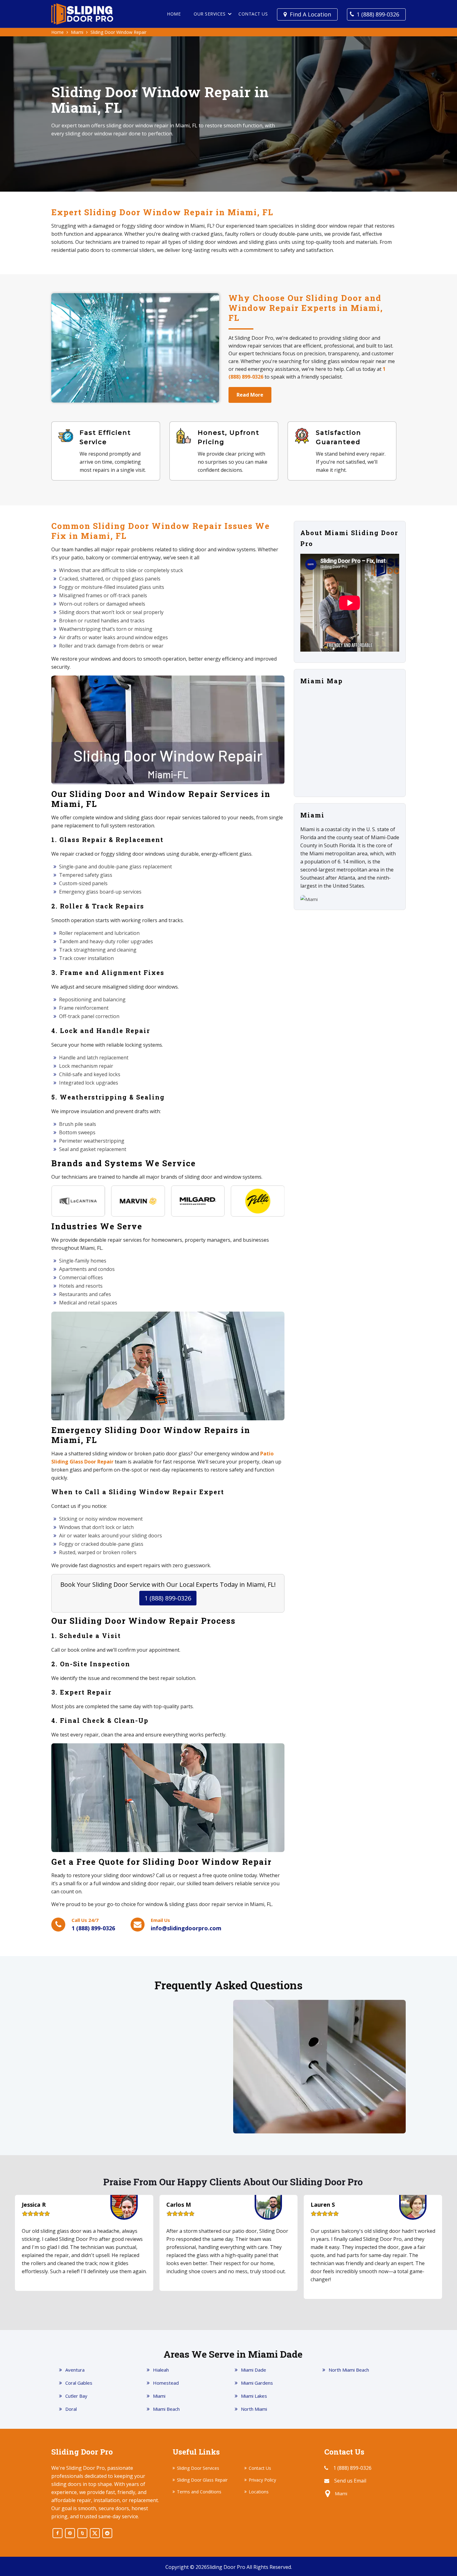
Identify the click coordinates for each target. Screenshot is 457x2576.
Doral (71, 2409)
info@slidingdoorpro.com (186, 1928)
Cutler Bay (76, 2396)
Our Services (210, 14)
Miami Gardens (257, 2383)
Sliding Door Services (198, 2468)
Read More (250, 395)
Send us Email (350, 2481)
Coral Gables (79, 2383)
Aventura (75, 2370)
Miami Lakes (254, 2396)
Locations (259, 2492)
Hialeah (161, 2370)
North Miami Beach (349, 2370)
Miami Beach (166, 2409)
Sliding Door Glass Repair (202, 2480)
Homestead (166, 2383)
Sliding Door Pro (226, 2567)
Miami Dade (254, 2370)
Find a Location (310, 14)
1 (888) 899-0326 (378, 14)
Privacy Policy (262, 2480)
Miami (77, 32)
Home (174, 14)
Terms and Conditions (199, 2492)
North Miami (254, 2409)
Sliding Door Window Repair (118, 32)
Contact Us (253, 14)
